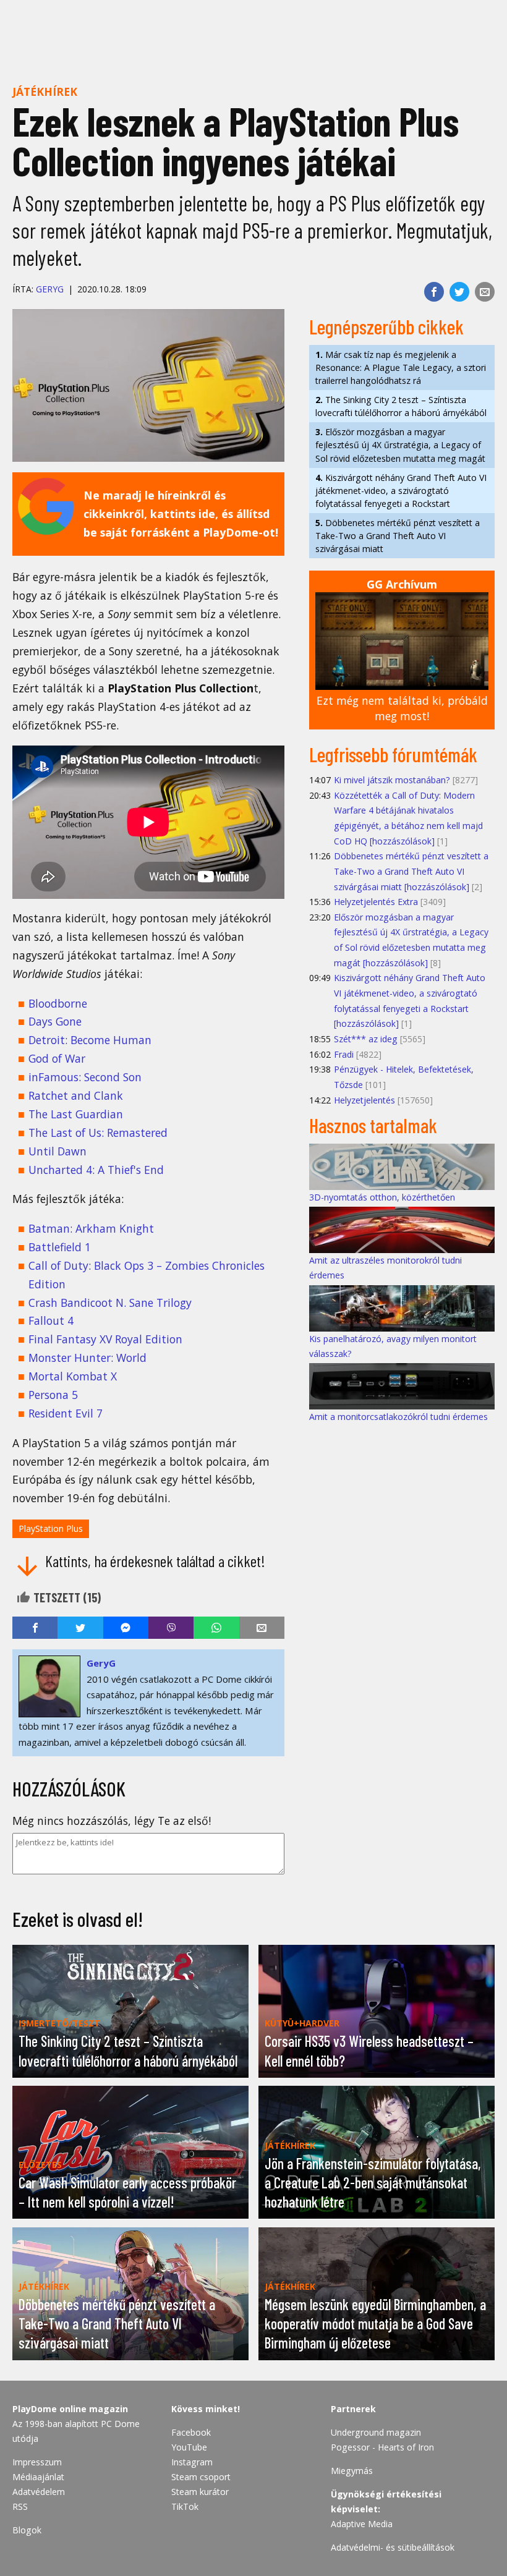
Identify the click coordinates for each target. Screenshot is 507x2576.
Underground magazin (376, 2432)
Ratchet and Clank (76, 1095)
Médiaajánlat (38, 2477)
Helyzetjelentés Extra (376, 902)
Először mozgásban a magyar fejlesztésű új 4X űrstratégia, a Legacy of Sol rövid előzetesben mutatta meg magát (400, 445)
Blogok (27, 2530)
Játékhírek (45, 91)
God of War (57, 1058)
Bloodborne (58, 1003)
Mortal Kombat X (73, 1376)
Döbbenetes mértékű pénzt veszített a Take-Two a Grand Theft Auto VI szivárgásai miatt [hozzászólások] (411, 871)
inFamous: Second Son (85, 1077)
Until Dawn (58, 1151)
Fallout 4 (51, 1320)
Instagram (192, 2462)
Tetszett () (66, 1597)
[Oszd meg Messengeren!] (126, 1628)
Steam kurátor (200, 2492)
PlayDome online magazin (70, 2409)
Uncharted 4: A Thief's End (96, 1170)
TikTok (185, 2506)
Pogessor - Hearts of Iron (382, 2447)
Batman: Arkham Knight (91, 1228)
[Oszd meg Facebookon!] (434, 292)
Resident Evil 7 (66, 1413)
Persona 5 (53, 1395)
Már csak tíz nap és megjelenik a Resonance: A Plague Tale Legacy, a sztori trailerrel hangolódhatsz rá (401, 368)
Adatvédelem (39, 2492)
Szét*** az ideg (366, 1039)
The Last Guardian (76, 1114)
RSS (20, 2506)
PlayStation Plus (51, 1528)
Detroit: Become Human (90, 1040)
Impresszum (37, 2462)
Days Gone (55, 1021)
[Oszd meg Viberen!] (171, 1628)
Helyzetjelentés (364, 1100)
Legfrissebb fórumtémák (393, 754)
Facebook (191, 2432)
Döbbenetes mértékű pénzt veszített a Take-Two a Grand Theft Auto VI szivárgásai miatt (398, 536)
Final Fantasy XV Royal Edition (105, 1339)
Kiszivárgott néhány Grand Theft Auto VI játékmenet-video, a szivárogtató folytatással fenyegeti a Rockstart (401, 491)
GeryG (50, 289)
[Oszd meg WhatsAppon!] (216, 1628)
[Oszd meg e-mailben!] (485, 292)
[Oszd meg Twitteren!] (459, 292)
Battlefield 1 (60, 1247)
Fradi (344, 1054)
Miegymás (352, 2471)
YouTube (189, 2447)
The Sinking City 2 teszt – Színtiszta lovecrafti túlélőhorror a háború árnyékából (401, 406)
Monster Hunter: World (87, 1358)
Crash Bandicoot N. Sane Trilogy (110, 1303)
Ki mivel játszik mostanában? (392, 780)
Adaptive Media (362, 2524)
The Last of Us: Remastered (98, 1133)
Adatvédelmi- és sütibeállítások (393, 2547)
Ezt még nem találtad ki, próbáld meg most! (402, 708)
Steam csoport (201, 2477)
